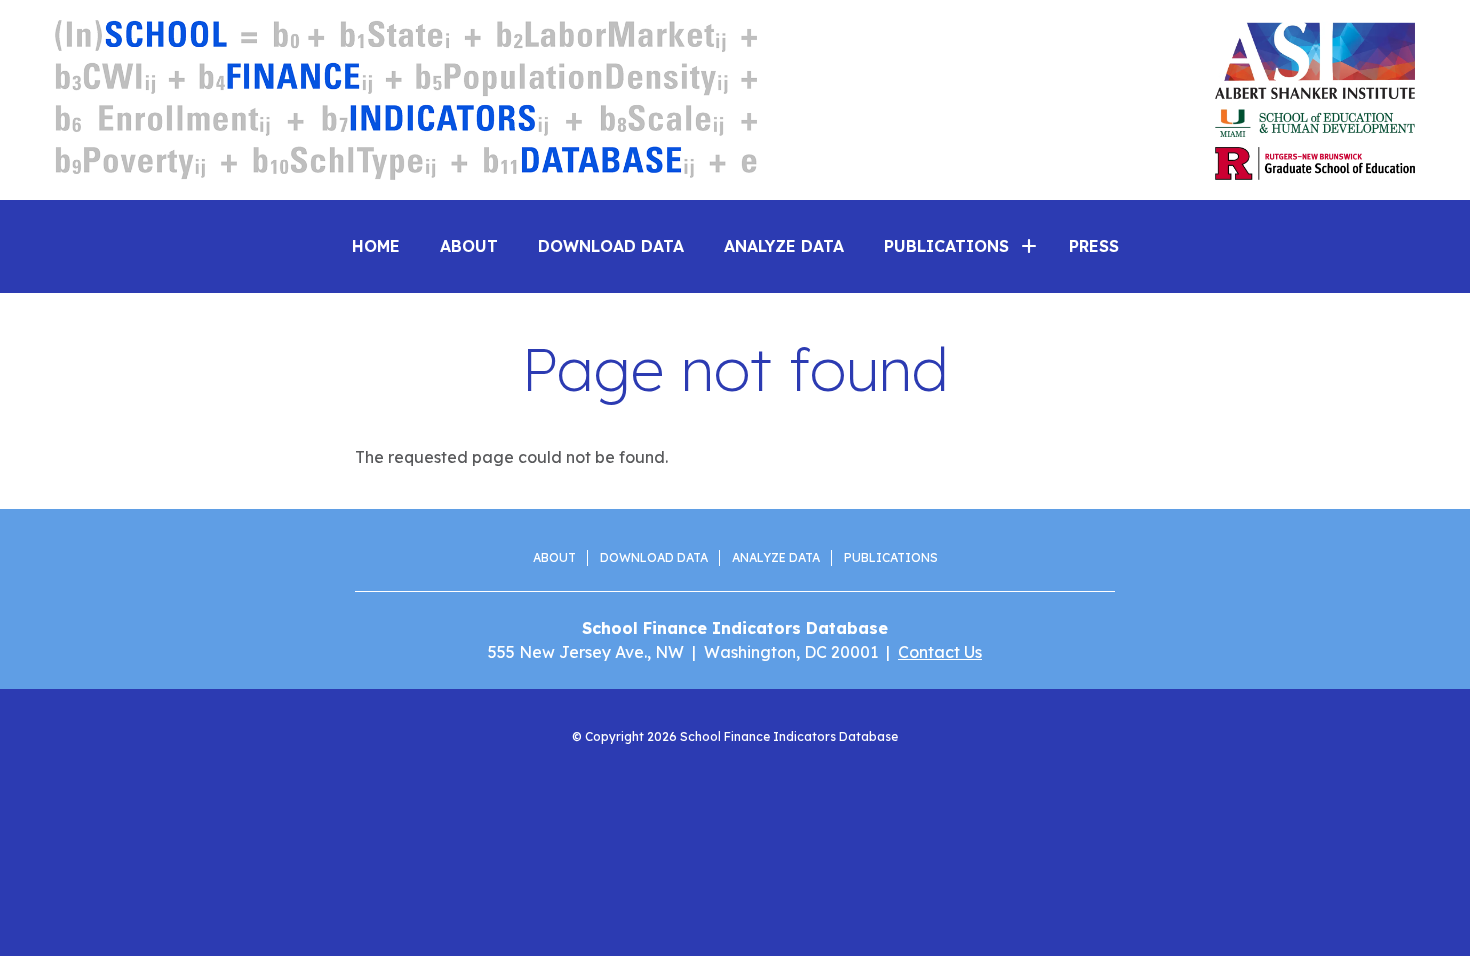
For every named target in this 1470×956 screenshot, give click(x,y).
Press (1094, 246)
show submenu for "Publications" (1029, 246)
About (469, 246)
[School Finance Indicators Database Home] (406, 100)
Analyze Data (784, 246)
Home (376, 246)
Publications (891, 557)
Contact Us (940, 652)
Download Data (611, 246)
